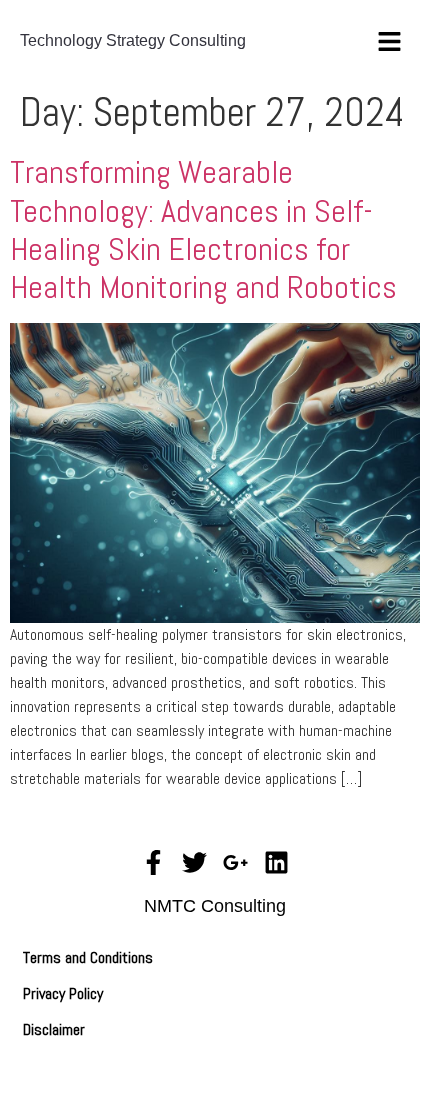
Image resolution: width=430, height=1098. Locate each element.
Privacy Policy (63, 993)
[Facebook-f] (153, 862)
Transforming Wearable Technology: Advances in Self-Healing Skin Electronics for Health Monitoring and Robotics (203, 229)
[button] (390, 40)
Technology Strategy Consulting (133, 40)
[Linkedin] (276, 862)
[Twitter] (194, 862)
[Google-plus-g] (235, 862)
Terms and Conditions (88, 957)
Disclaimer (54, 1029)
